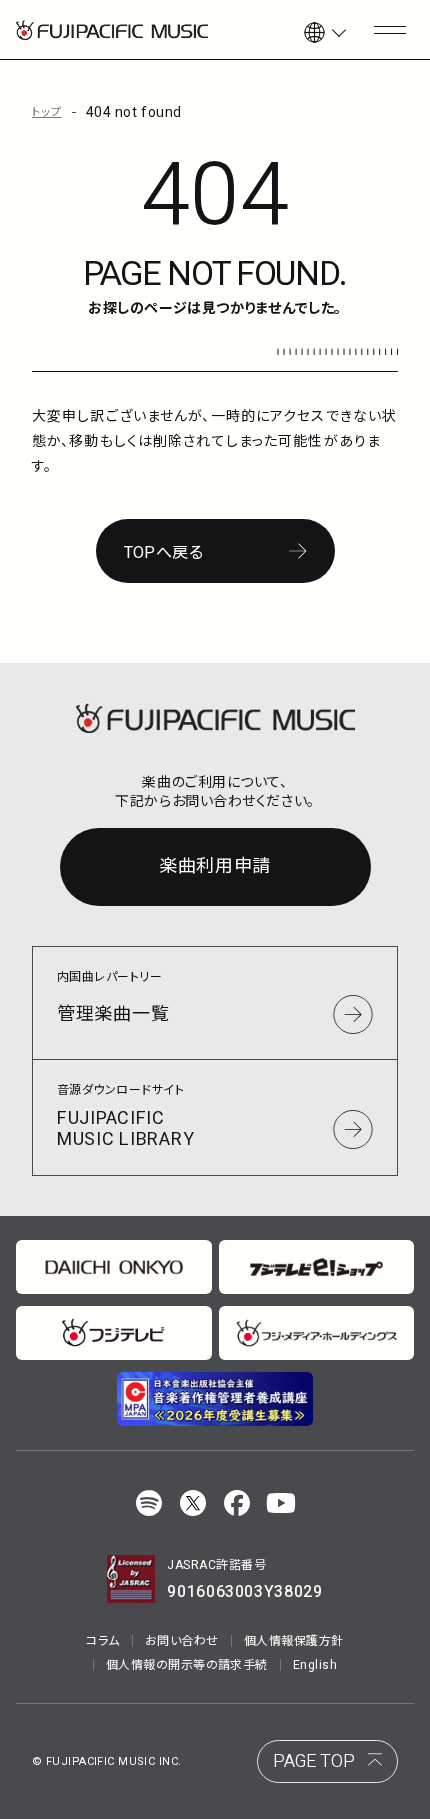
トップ (47, 112)
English (315, 1665)
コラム (102, 1641)
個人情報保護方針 (294, 1641)
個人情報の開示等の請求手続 (187, 1665)
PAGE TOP (314, 1761)
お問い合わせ (182, 1641)
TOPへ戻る (164, 553)
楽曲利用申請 (214, 866)
